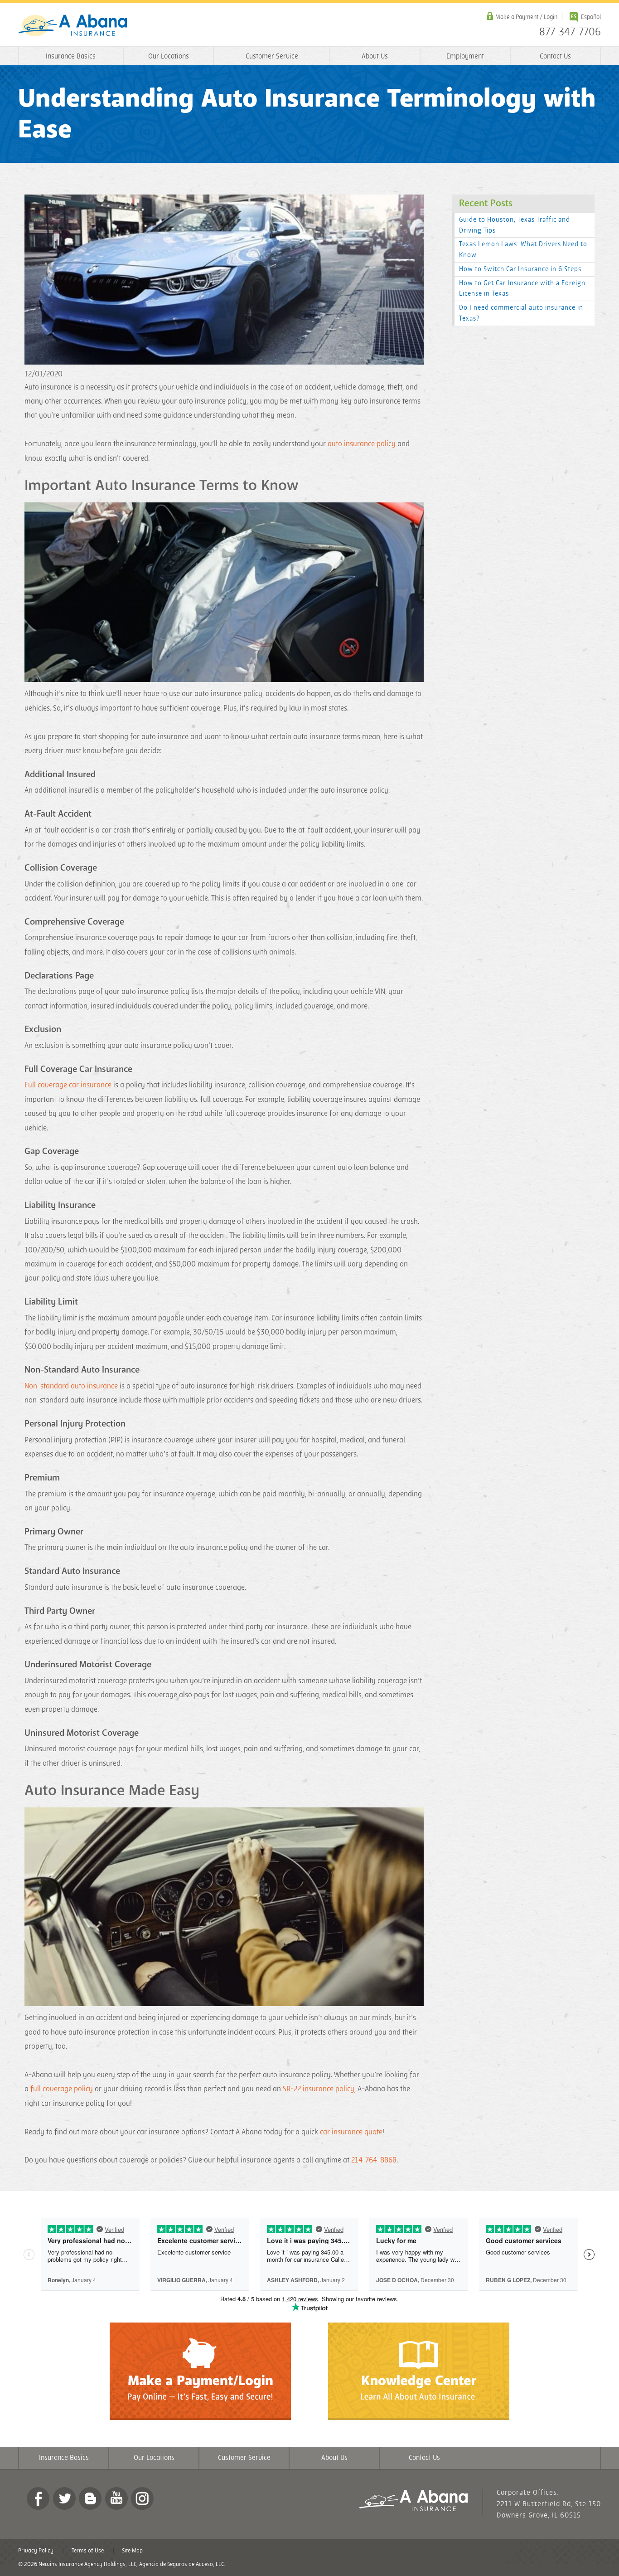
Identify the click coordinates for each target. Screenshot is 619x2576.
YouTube (116, 2498)
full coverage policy (62, 2089)
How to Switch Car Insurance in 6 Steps (520, 269)
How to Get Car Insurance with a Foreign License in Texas (522, 289)
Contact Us (555, 56)
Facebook (38, 2498)
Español (591, 17)
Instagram (142, 2498)
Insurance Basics (71, 56)
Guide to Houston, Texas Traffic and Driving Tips (515, 225)
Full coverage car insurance (68, 1085)
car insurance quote (351, 2132)
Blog (90, 2498)
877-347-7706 (570, 32)
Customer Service (272, 56)
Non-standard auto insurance (71, 1386)
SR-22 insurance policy (319, 2089)
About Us (375, 56)
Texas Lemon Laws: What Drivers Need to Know (523, 250)
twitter (64, 2498)
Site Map (132, 2551)
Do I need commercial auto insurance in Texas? (521, 313)
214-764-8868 (374, 2160)
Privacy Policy (36, 2551)
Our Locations (169, 56)
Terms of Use (88, 2551)
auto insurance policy (362, 444)
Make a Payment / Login (526, 17)
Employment (465, 56)
